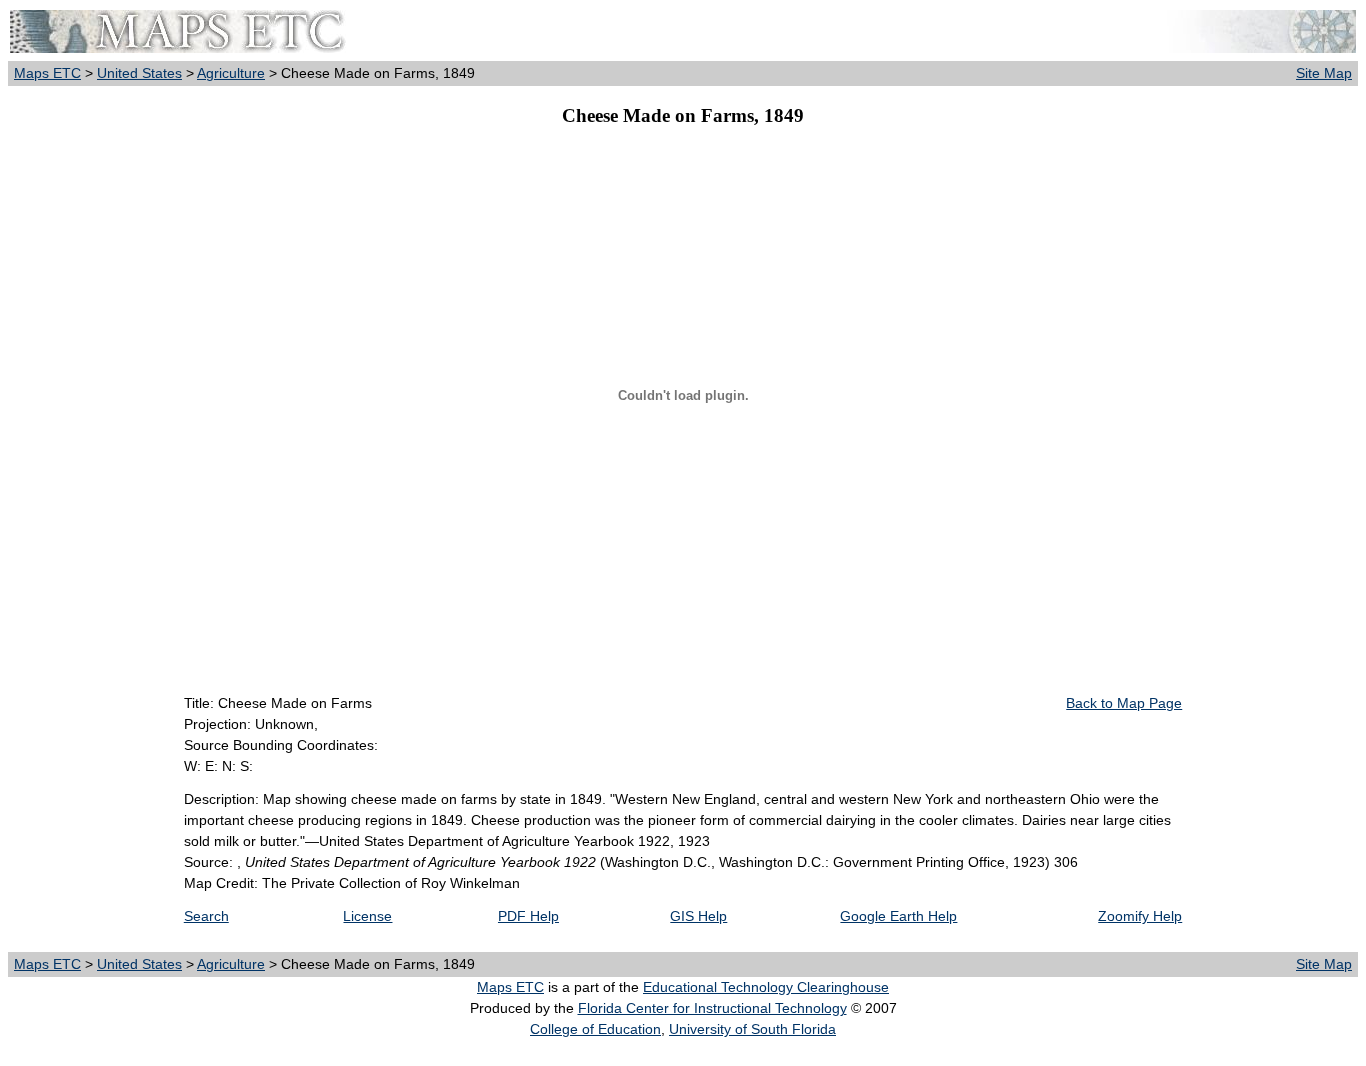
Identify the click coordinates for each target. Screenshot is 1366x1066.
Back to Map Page (1124, 703)
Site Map (1324, 73)
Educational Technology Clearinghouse (766, 987)
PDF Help (528, 916)
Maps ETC (47, 73)
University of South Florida (752, 1029)
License (367, 916)
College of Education (595, 1029)
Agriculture (231, 73)
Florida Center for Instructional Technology (712, 1008)
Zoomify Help (1140, 916)
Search (206, 916)
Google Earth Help (898, 916)
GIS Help (698, 916)
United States (139, 73)
